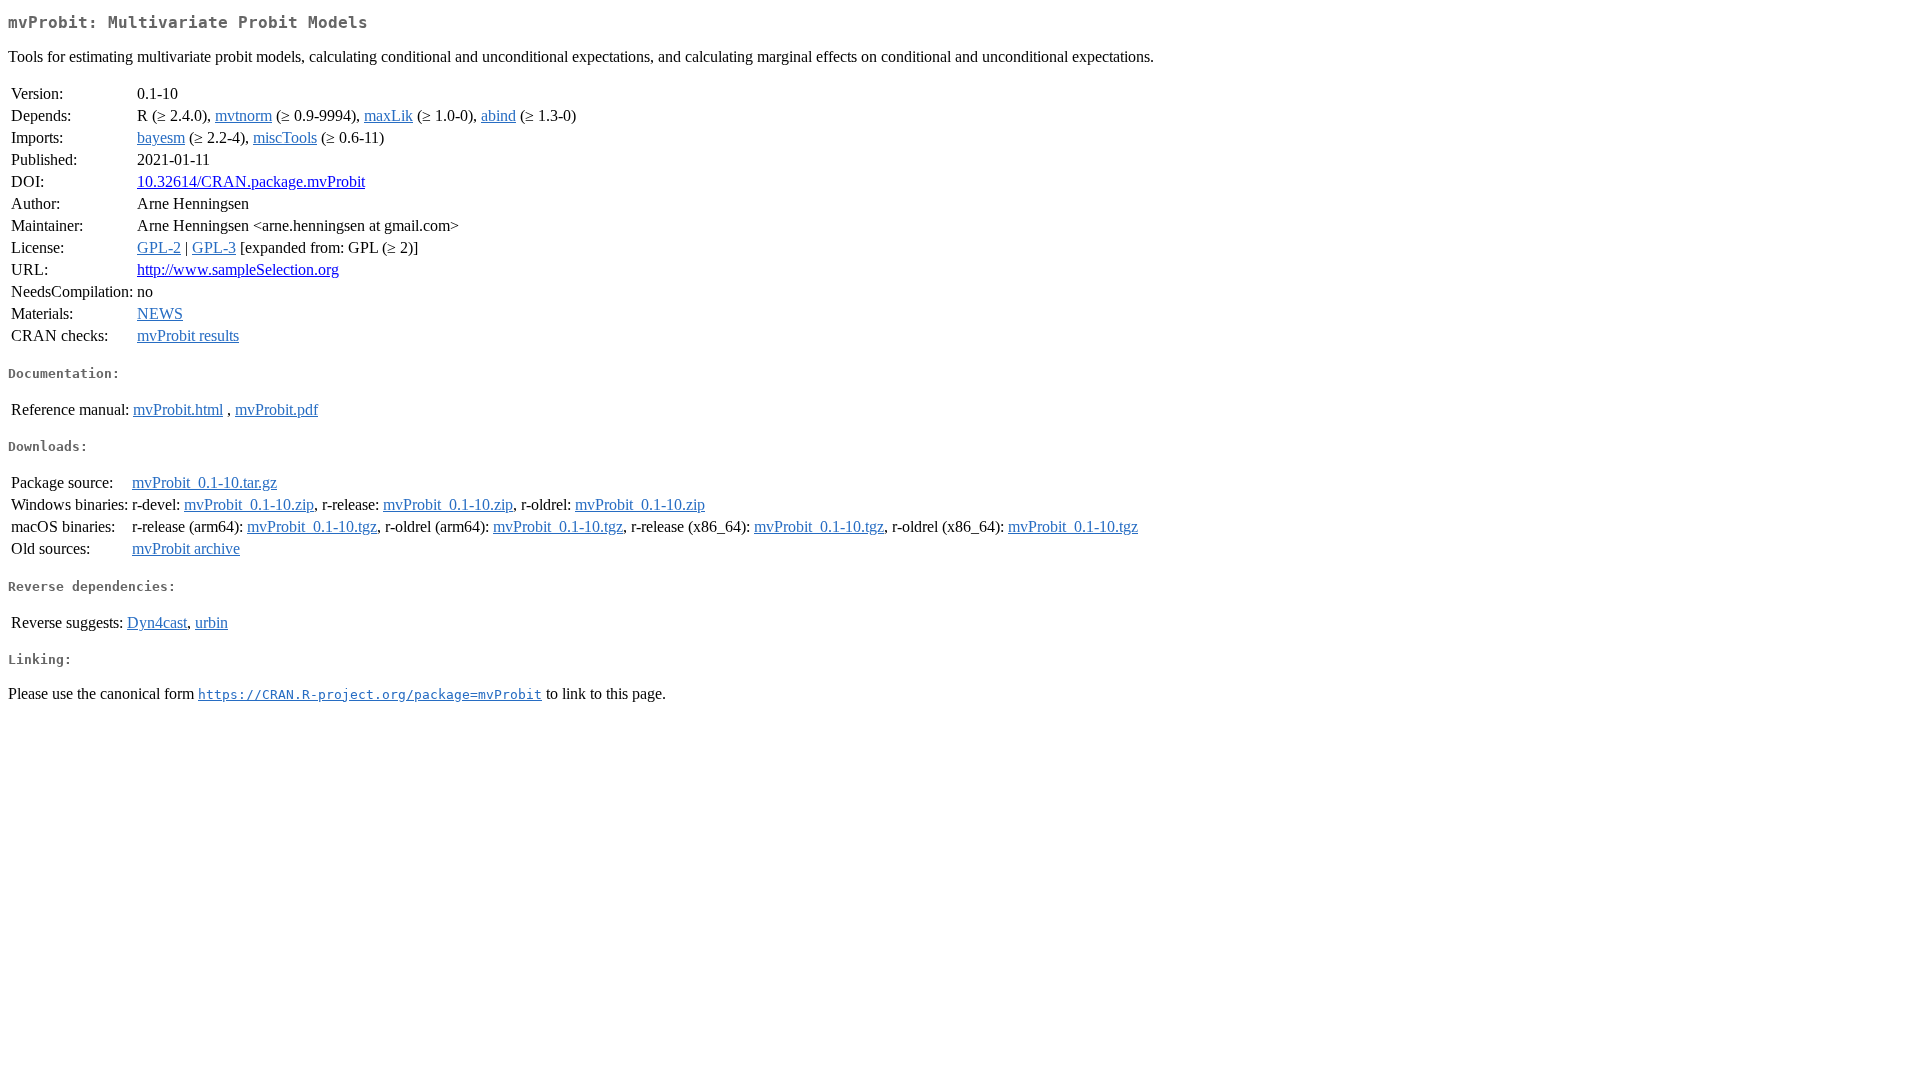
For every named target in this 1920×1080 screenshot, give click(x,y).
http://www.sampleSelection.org (238, 269)
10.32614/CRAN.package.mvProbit (251, 181)
